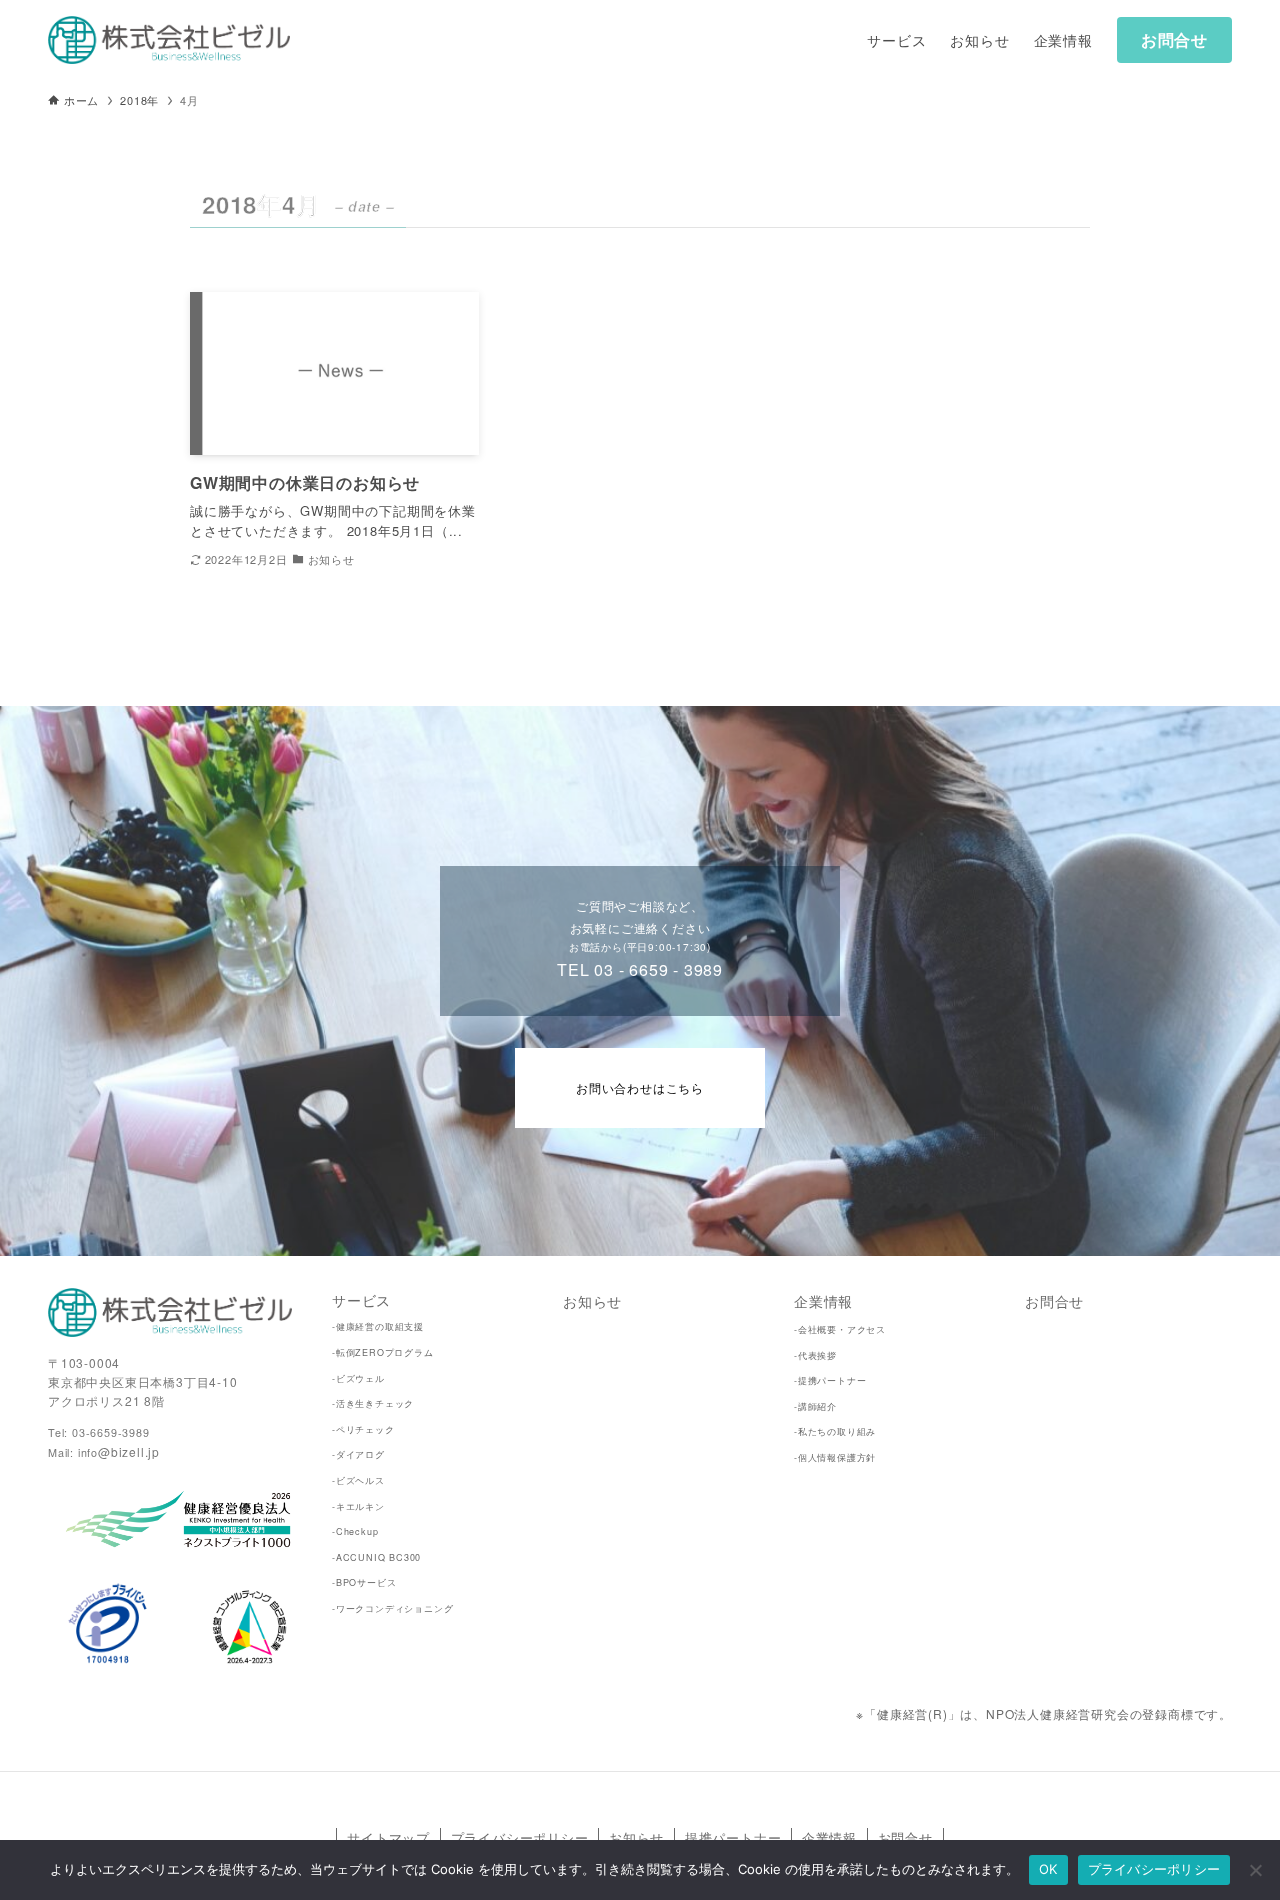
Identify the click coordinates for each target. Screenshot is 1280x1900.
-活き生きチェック (373, 1403)
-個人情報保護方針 (835, 1457)
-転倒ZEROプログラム (383, 1352)
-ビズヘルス (358, 1480)
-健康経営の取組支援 (378, 1326)
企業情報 (823, 1300)
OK (1048, 1869)
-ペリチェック (363, 1429)
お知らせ (592, 1300)
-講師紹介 (815, 1406)
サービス (361, 1299)
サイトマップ (388, 1837)
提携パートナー (733, 1837)
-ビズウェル (358, 1378)
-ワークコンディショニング (392, 1608)
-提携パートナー (830, 1380)
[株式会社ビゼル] (169, 40)
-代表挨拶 (815, 1355)
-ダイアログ (358, 1454)
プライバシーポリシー (520, 1837)
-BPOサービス (364, 1582)
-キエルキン (358, 1506)
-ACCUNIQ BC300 (376, 1557)
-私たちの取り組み (835, 1431)
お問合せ (1174, 39)
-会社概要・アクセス (840, 1329)
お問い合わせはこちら (640, 1087)
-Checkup (355, 1531)
